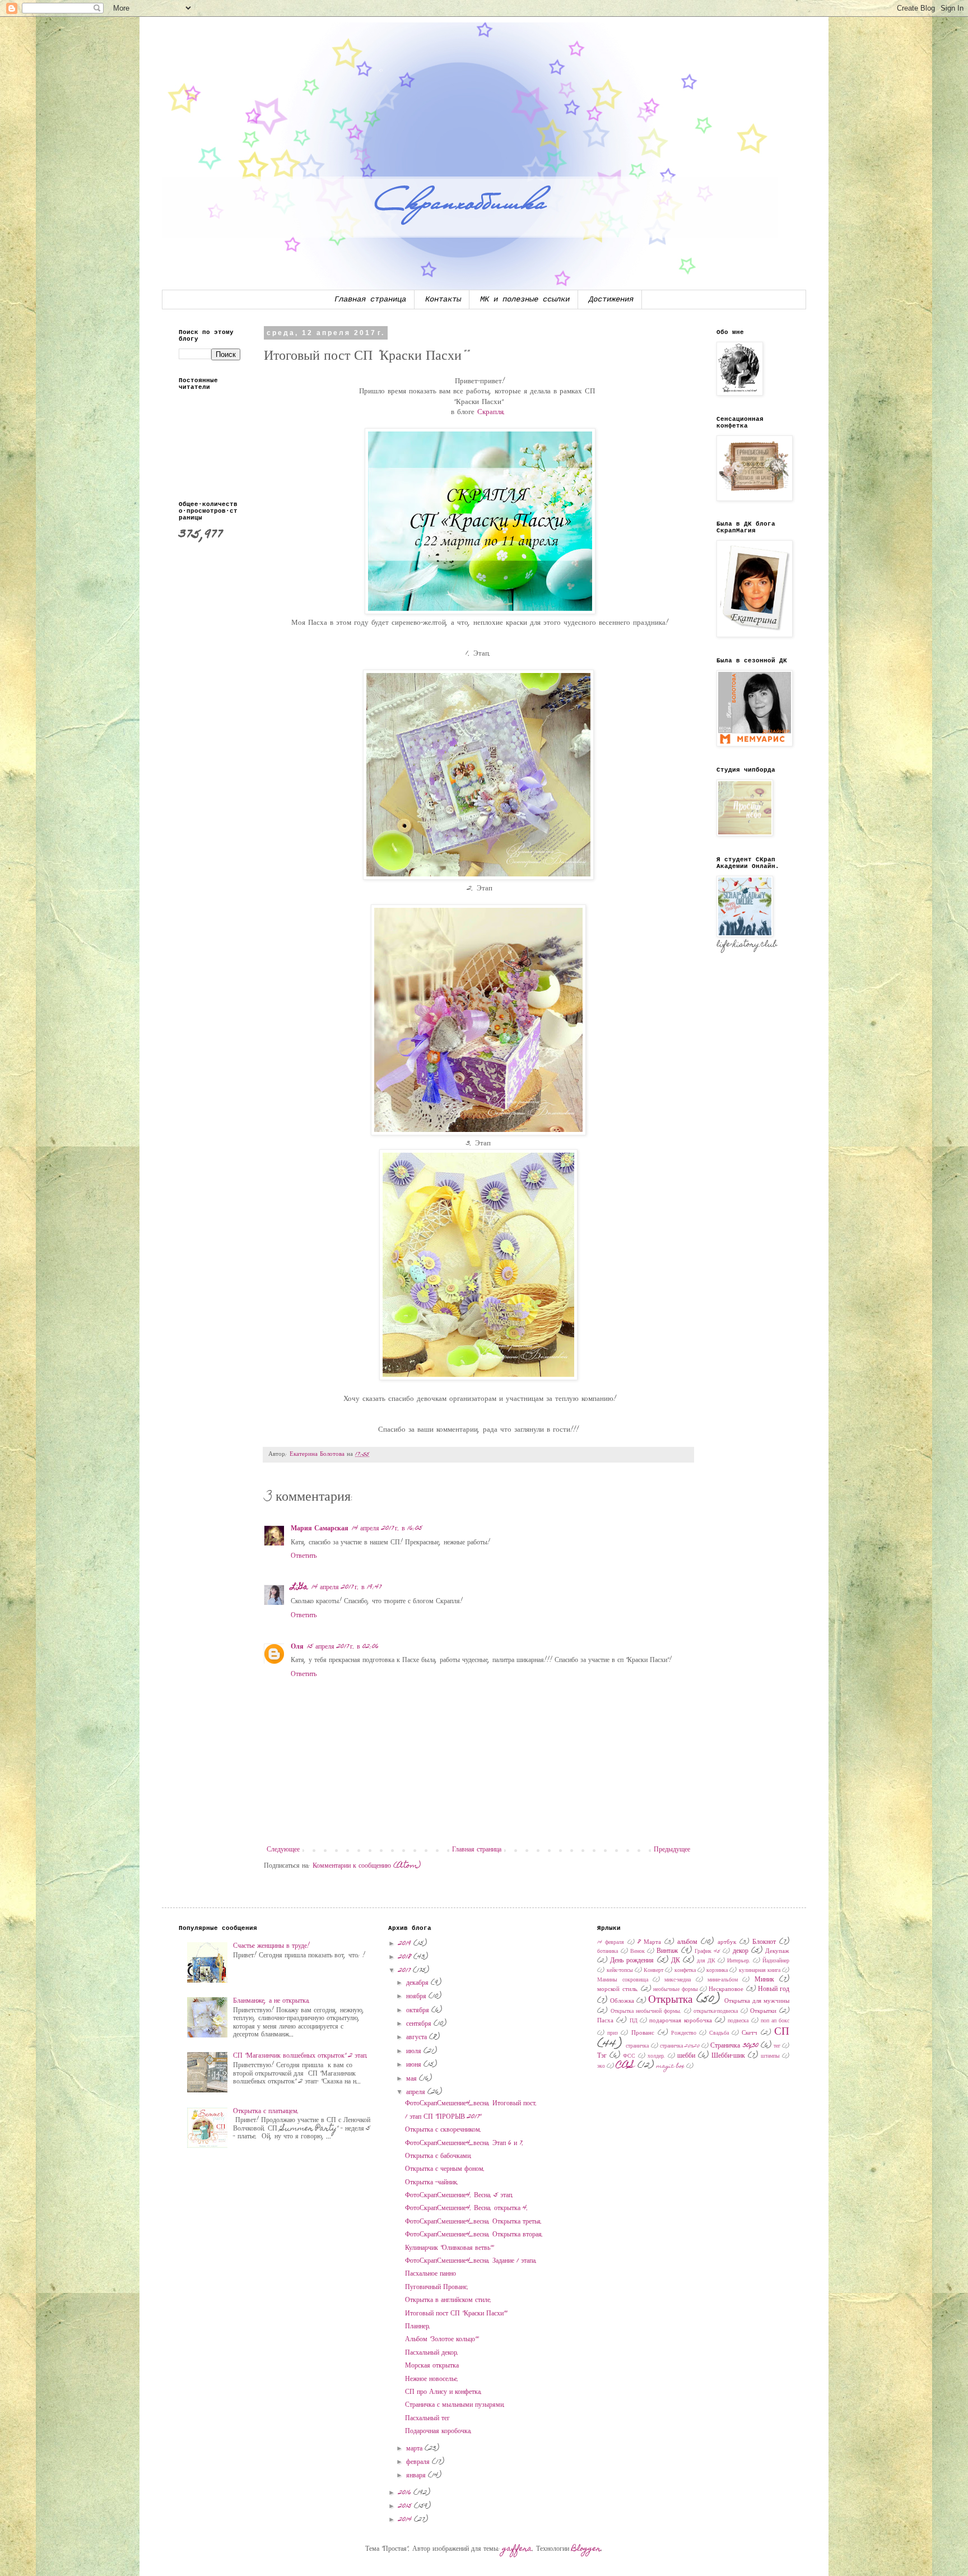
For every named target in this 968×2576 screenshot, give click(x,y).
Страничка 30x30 (734, 2046)
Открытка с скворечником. (443, 2130)
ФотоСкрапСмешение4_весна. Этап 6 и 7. (464, 2143)
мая (413, 2079)
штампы (770, 2057)
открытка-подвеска (716, 2012)
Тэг (602, 2056)
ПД (634, 2021)
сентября (420, 2024)
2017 (406, 1971)
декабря (418, 1983)
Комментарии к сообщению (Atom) (367, 1866)
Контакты (443, 299)
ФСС (629, 2057)
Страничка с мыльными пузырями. (455, 2405)
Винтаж (667, 1951)
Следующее (283, 1850)
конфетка (685, 1971)
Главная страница (370, 299)
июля (415, 2051)
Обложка (622, 2001)
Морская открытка (432, 2366)
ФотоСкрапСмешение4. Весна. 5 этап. (459, 2196)
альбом (687, 1942)
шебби (686, 2056)
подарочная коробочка (681, 2021)
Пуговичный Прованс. (437, 2287)
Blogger (586, 2549)
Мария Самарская (320, 1529)
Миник (764, 1980)
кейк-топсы (620, 1971)
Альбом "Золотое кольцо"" (442, 2340)
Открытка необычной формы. (646, 2012)
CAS (625, 2066)
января (417, 2476)
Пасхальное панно (431, 2274)
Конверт (653, 1971)
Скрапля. (492, 412)
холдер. (657, 2057)
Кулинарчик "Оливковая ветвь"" (449, 2248)
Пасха (605, 2021)
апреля (417, 2092)
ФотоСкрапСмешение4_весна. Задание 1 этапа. (471, 2261)
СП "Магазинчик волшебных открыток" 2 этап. (301, 2056)
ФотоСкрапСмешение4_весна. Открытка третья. (474, 2222)
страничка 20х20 (680, 2046)
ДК (676, 1961)
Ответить (304, 1556)
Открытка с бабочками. (439, 2156)
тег (777, 2046)
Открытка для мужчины (757, 2001)
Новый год (774, 1989)
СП (782, 2032)
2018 (406, 1957)
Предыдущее (672, 1850)
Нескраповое (726, 1990)
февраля (419, 2462)
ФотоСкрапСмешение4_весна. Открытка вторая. (474, 2235)
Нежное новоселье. (432, 2379)
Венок (637, 1952)
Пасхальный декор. (432, 2353)
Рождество (684, 2034)
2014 (406, 2520)
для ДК (706, 1961)
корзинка (717, 1971)
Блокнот (764, 1942)
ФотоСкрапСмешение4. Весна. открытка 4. (467, 2208)
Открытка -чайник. (432, 2183)
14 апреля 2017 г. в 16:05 (387, 1529)
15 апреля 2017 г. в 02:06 (343, 1647)
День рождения (632, 1961)
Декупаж (777, 1951)
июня (415, 2065)
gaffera (517, 2549)
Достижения (611, 299)
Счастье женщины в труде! (271, 1946)
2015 (406, 2507)
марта (415, 2449)
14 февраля (611, 1943)
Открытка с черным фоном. (445, 2169)
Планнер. (418, 2327)
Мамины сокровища (622, 1980)
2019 (406, 1944)
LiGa (299, 1588)
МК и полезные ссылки (525, 299)
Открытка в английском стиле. (448, 2300)
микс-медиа (678, 1980)
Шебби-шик (728, 2056)
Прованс (643, 2033)
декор (741, 1951)
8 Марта (649, 1943)
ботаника (608, 1952)
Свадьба (719, 2034)
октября (419, 2011)
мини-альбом (723, 1980)
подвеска (738, 2021)
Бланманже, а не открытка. (272, 2001)
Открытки (763, 2011)
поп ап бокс (775, 2021)
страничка (637, 2046)
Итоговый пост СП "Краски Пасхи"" (456, 2314)
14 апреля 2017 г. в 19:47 (346, 1588)
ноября (417, 1997)
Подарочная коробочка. (439, 2431)
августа (418, 2037)
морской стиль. (618, 1990)
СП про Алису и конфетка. (444, 2392)
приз (613, 2034)
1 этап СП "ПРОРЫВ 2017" (443, 2117)
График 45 (708, 1952)
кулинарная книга (760, 1971)
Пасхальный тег (427, 2419)
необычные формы (675, 1990)
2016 (406, 2493)
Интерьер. (739, 1961)
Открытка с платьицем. (266, 2111)
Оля (297, 1647)
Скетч (750, 2033)
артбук (727, 1943)
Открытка (670, 2000)
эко (601, 2067)
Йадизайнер (776, 1961)
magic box (671, 2067)
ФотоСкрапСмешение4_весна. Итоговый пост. (471, 2104)
